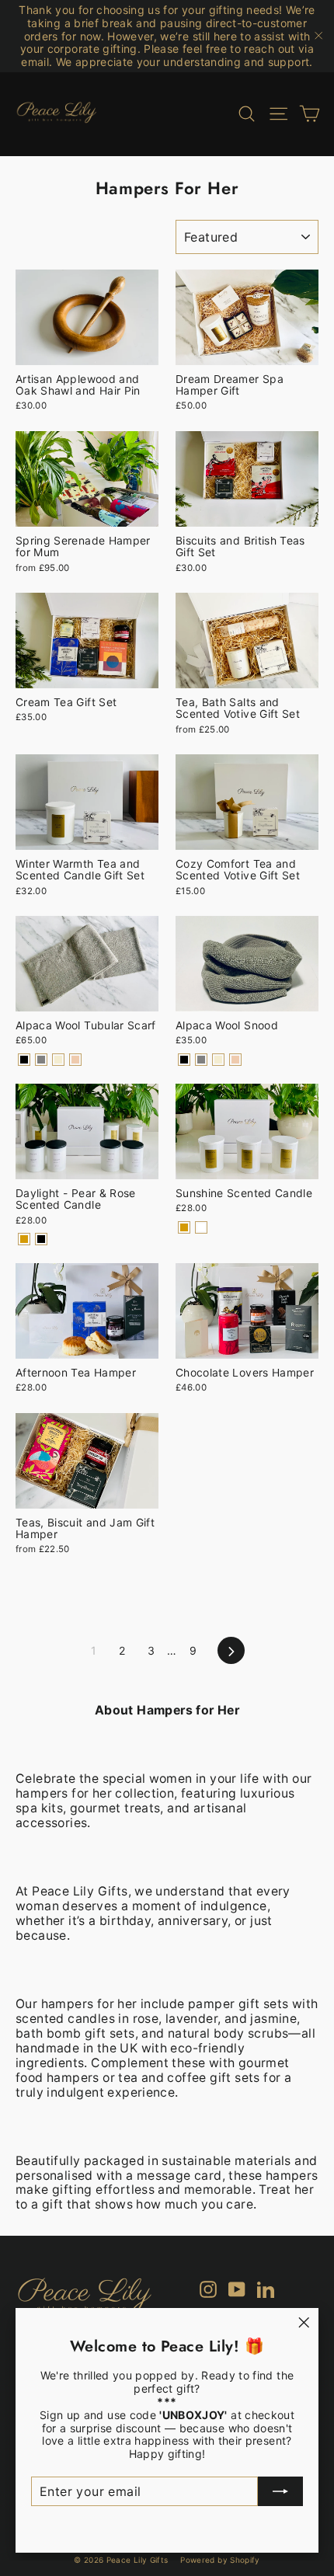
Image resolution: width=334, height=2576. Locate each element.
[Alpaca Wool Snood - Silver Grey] (201, 1060)
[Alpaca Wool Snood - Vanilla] (218, 1060)
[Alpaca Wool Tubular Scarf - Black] (24, 1060)
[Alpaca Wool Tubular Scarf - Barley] (75, 1060)
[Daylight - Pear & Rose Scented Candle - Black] (41, 1239)
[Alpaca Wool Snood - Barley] (235, 1060)
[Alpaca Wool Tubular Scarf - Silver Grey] (41, 1060)
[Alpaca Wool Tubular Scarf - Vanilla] (58, 1060)
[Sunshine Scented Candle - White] (201, 1227)
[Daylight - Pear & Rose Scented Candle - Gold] (24, 1239)
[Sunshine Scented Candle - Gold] (184, 1227)
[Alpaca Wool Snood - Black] (184, 1060)
